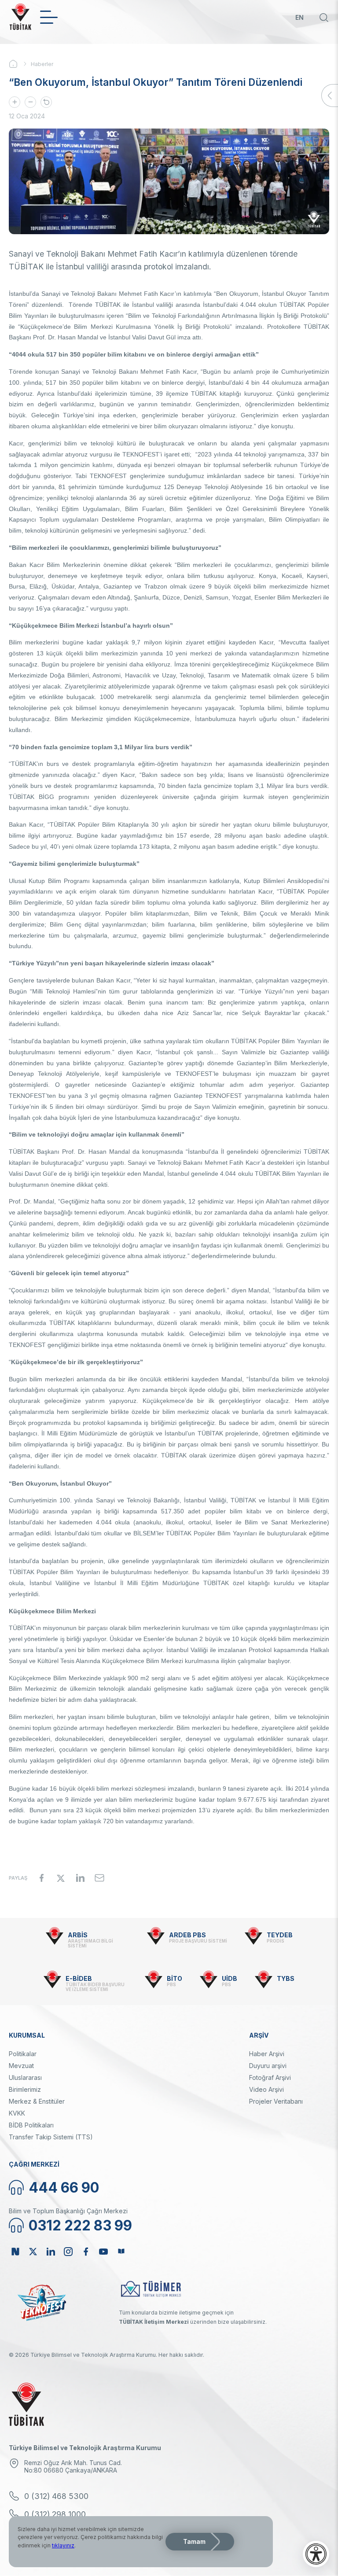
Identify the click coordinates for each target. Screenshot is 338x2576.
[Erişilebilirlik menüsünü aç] (316, 2554)
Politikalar (23, 2054)
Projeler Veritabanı (276, 2101)
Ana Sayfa (20, 64)
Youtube (103, 2252)
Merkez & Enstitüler (37, 2101)
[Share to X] (61, 1878)
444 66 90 (64, 2188)
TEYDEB (280, 1935)
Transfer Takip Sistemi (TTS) (51, 2137)
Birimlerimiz (25, 2089)
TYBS (286, 1978)
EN (299, 17)
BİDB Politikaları (31, 2125)
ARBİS (78, 1935)
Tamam (194, 2541)
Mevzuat (21, 2066)
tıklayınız (63, 2545)
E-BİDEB (79, 1978)
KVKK (17, 2113)
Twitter (33, 2252)
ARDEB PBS (187, 1935)
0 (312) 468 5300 (56, 2496)
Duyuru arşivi (268, 2066)
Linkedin (51, 2252)
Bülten (121, 2252)
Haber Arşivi (267, 2054)
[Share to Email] (99, 1878)
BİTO (175, 1978)
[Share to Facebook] (41, 1878)
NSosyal (15, 2252)
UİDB (230, 1978)
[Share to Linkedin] (80, 1878)
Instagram (68, 2252)
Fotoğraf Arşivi (270, 2077)
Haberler (42, 64)
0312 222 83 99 (80, 2225)
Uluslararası (25, 2077)
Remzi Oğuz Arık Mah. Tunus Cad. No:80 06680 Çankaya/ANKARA (73, 2466)
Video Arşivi (266, 2089)
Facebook (86, 2252)
